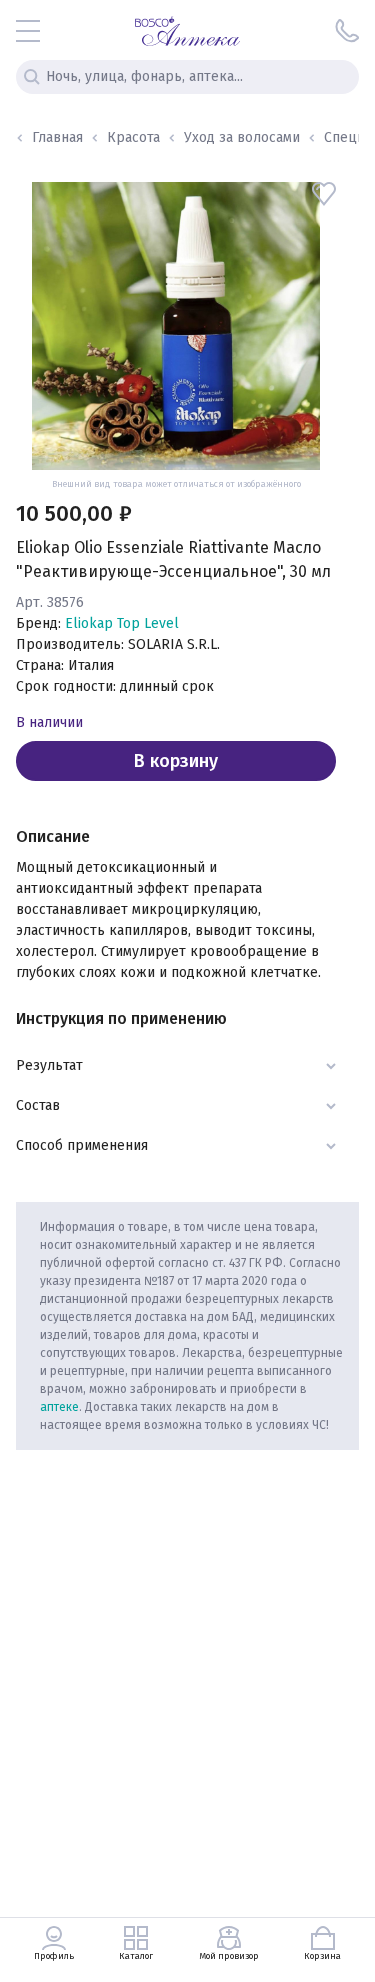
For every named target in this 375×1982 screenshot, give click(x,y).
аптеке (59, 1407)
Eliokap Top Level (122, 623)
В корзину (176, 761)
